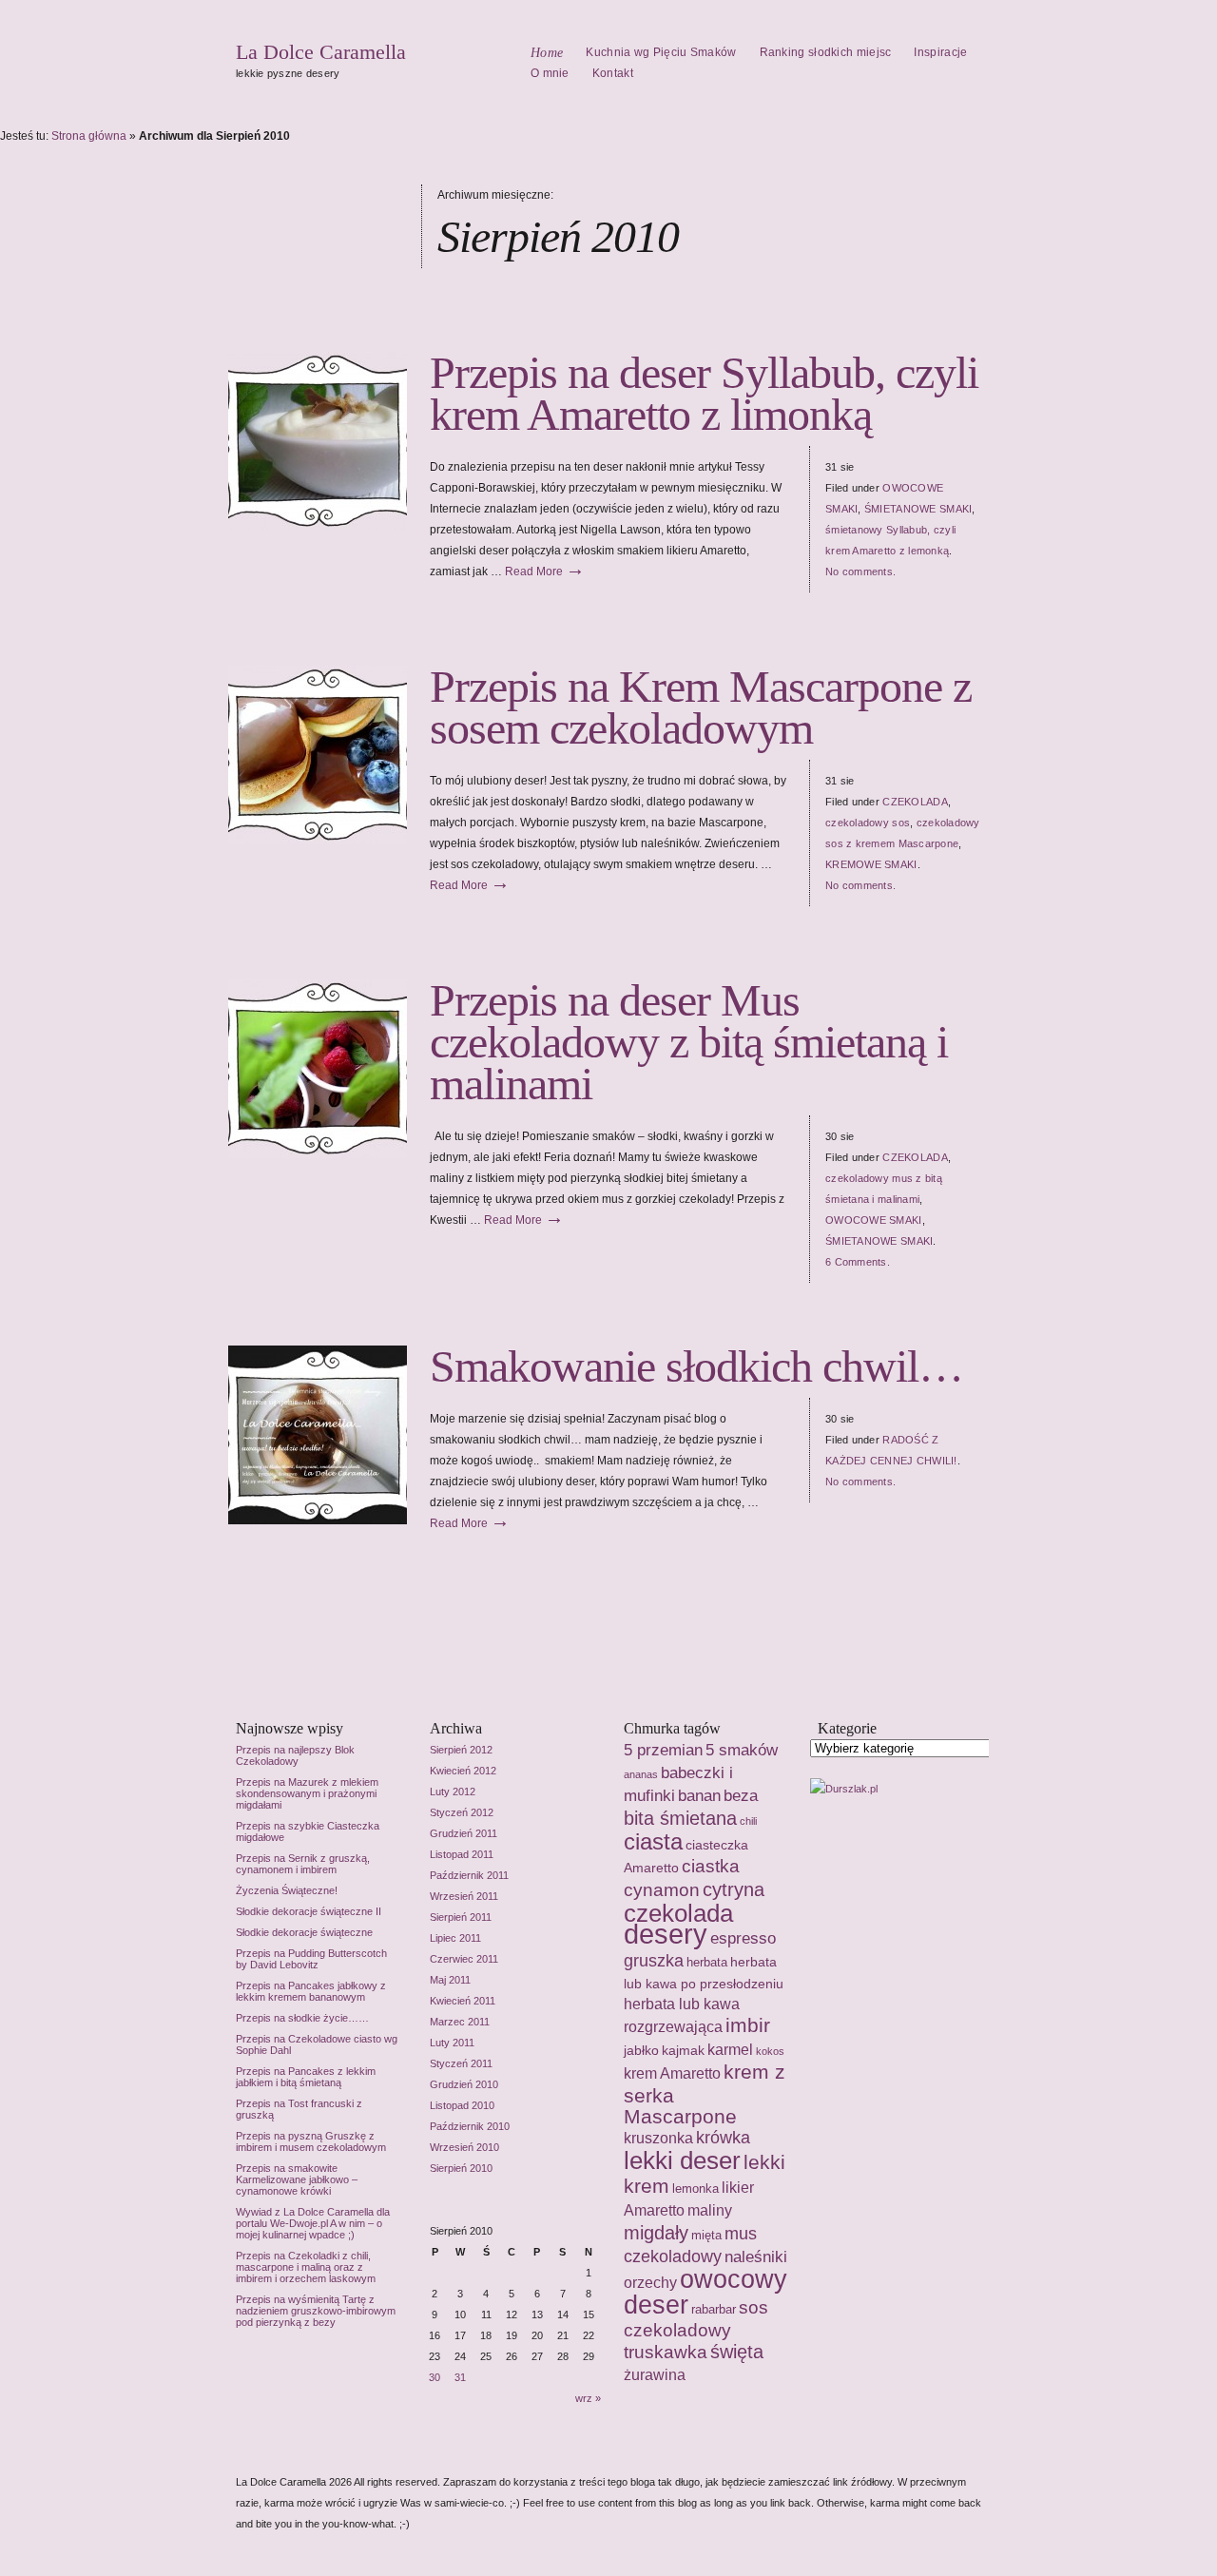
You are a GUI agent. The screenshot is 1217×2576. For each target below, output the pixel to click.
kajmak (683, 2050)
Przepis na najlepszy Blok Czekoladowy (295, 1755)
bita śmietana (680, 1818)
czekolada (678, 1913)
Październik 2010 (470, 2126)
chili (748, 1821)
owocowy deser (705, 2292)
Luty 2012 (453, 1792)
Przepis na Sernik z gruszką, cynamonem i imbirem (303, 1864)
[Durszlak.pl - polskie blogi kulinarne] (844, 1789)
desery (666, 1934)
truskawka (666, 2352)
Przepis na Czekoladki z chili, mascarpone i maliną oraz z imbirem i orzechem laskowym (306, 2267)
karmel (730, 2049)
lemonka (695, 2189)
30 (435, 2377)
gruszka (654, 1961)
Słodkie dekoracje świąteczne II (309, 1911)
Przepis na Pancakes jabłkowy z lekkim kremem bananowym (311, 1991)
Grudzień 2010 (464, 2084)
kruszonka (658, 2138)
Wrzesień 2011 (464, 1896)
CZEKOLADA (915, 802)
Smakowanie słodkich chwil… (696, 1366)
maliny (710, 2210)
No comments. (860, 571)
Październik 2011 (469, 1875)
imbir (748, 2025)
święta (737, 2352)
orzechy (650, 2282)
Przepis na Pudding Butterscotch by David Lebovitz (311, 1959)
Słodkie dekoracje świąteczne (304, 1932)
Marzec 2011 (460, 2022)
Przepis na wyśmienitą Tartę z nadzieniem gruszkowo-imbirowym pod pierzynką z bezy (316, 2311)
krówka (723, 2138)
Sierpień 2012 (461, 1750)
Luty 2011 (452, 2043)
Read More (545, 571)
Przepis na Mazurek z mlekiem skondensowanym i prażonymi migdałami (307, 1793)
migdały (656, 2232)
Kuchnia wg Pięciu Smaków (661, 52)
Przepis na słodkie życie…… (302, 2018)
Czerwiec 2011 (464, 1959)
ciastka (711, 1866)
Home (547, 53)
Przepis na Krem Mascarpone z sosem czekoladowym (701, 707)
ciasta (653, 1841)
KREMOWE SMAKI (871, 864)
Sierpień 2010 (461, 2168)
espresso (743, 1938)
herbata (707, 1962)
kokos (770, 2051)
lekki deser (682, 2160)
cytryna (734, 1889)
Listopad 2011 (462, 1854)
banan (699, 1795)
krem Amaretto (672, 2073)
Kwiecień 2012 (463, 1771)
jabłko (641, 2050)
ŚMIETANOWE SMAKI (918, 509)
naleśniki (756, 2256)
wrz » (588, 2398)
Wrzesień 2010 (464, 2147)
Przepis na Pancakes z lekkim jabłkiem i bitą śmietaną (306, 2077)
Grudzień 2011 (464, 1833)
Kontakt (613, 73)
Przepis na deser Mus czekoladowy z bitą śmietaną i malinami (689, 1042)
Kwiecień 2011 (463, 2001)
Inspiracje (940, 52)
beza (741, 1795)
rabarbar (714, 2309)
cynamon (662, 1890)
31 (460, 2377)
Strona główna (89, 136)
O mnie (550, 73)
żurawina (655, 2375)
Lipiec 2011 (455, 1938)
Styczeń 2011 (461, 2063)
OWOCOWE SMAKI (874, 1220)
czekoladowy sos (868, 823)
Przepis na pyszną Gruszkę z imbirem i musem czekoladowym (311, 2141)
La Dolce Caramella (321, 52)
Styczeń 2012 (462, 1812)
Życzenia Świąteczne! (287, 1890)
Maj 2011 (450, 1980)
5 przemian (663, 1750)
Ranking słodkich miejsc (826, 52)
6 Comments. (858, 1262)
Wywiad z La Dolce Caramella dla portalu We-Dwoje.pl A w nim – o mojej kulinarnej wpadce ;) (313, 2223)
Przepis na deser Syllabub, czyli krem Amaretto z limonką (704, 393)
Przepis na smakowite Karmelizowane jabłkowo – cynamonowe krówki (297, 2179)
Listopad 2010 (462, 2105)
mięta (706, 2235)
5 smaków (742, 1750)
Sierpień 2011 (461, 1917)
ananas (641, 1774)
